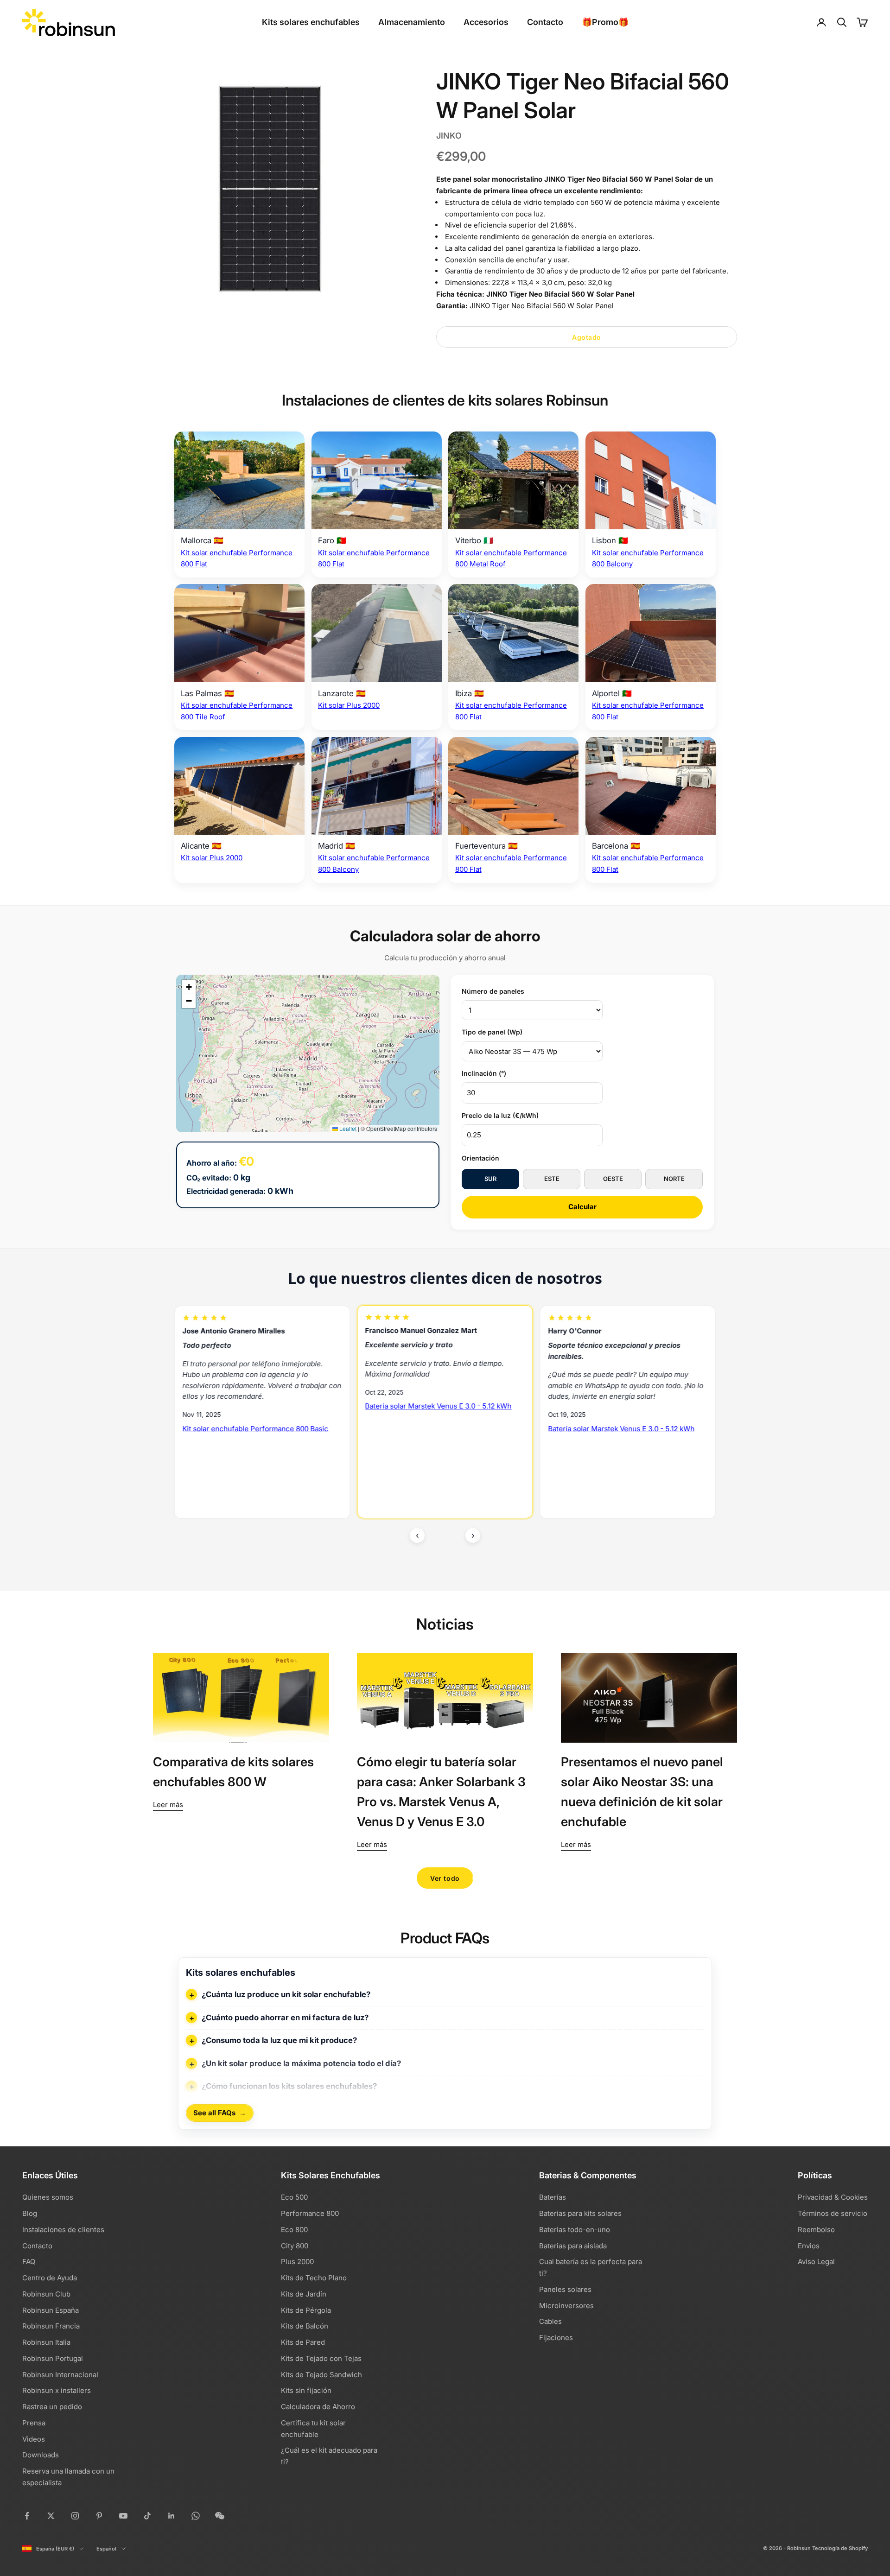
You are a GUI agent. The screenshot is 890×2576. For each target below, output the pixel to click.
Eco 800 (294, 2230)
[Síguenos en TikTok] (147, 2516)
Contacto (545, 22)
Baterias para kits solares (580, 2213)
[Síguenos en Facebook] (27, 2516)
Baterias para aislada (573, 2246)
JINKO (449, 136)
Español (106, 2549)
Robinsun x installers (57, 2390)
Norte (674, 1179)
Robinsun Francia (51, 2326)
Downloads (41, 2455)
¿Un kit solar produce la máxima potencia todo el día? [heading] (301, 2063)
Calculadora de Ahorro (318, 2407)
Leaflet (347, 1128)
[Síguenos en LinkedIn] (172, 2516)
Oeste (613, 1179)
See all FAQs (220, 2113)
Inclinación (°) (484, 1073)
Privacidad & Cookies (833, 2197)
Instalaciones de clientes (63, 2230)
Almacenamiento (412, 22)
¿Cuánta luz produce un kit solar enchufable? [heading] (286, 1994)
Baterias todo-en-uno (575, 2230)
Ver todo (445, 1878)
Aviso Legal (816, 2262)
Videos (34, 2439)
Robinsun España (51, 2310)
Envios (809, 2246)
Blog (30, 2213)
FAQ (29, 2262)
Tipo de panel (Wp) (492, 1032)
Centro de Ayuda (50, 2278)
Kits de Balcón (305, 2326)
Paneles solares (565, 2289)
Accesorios (486, 22)
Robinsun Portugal (53, 2358)
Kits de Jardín (304, 2294)
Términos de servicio (833, 2213)
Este (552, 1179)
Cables (550, 2321)
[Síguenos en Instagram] (75, 2516)
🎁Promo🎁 (605, 22)
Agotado (587, 337)
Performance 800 (310, 2213)
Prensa (34, 2423)
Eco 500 (294, 2197)
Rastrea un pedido (52, 2407)
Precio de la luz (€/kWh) (500, 1115)
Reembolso (816, 2230)
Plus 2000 (297, 2262)
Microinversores (566, 2306)
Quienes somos (48, 2197)
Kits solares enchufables (311, 22)
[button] (189, 987)
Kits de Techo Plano (314, 2278)
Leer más (168, 1805)
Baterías (553, 2197)
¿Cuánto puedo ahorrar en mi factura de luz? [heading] (285, 2018)
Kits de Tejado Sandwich (321, 2375)
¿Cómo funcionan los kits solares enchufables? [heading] (289, 2086)
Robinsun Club (46, 2294)
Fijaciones (556, 2338)
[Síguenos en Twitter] (51, 2516)
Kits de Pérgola (306, 2310)
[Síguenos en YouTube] (123, 2516)
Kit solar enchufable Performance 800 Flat (618, 1454)
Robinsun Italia (46, 2342)
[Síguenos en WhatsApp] (196, 2516)
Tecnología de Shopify (840, 2548)
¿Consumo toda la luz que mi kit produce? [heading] (279, 2040)
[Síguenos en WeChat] (220, 2516)
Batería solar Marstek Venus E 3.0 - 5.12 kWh (256, 1406)
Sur (490, 1179)
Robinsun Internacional (60, 2375)
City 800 (295, 2246)
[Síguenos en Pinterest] (99, 2516)
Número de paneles (493, 991)
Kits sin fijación (306, 2390)
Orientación (480, 1158)
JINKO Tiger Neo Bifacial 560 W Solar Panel (560, 294)
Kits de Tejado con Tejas (321, 2358)
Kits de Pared (303, 2342)
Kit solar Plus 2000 (349, 705)
